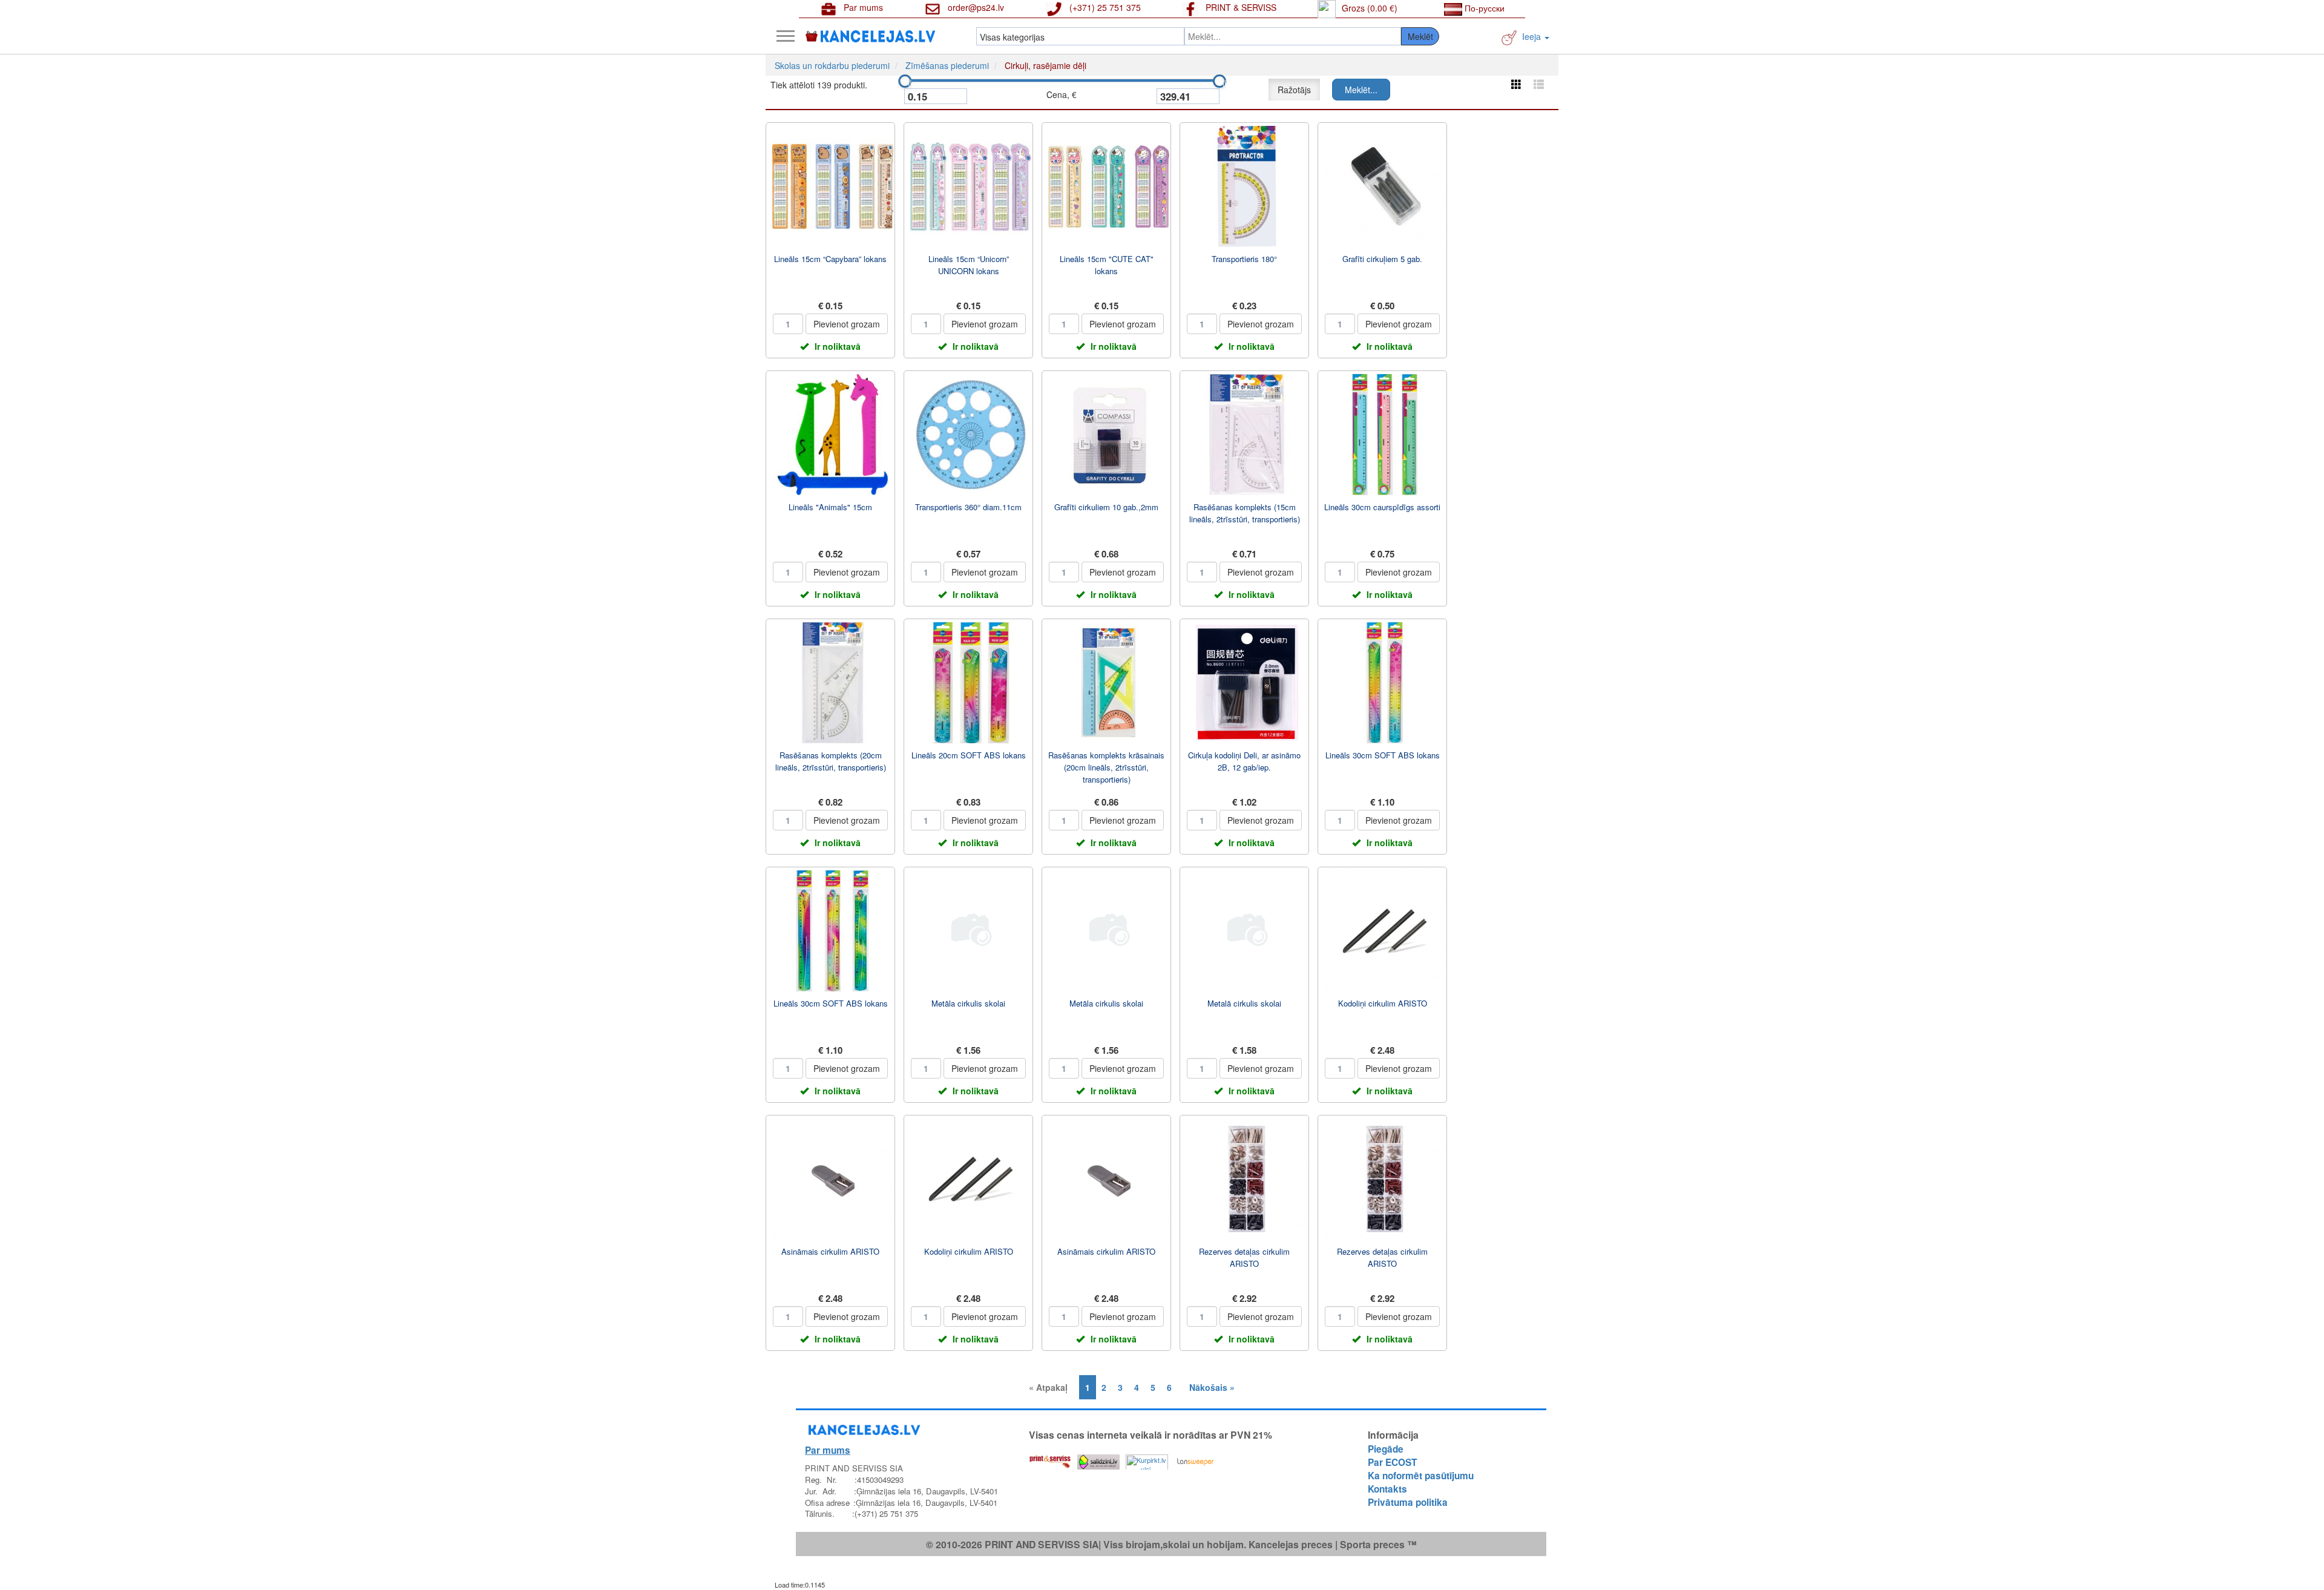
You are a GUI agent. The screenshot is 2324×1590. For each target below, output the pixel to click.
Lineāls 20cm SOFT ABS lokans (969, 755)
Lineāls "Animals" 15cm (830, 507)
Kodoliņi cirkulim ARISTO (1383, 1003)
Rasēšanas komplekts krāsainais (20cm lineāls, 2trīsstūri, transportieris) (1106, 767)
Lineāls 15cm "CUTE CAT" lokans (1107, 265)
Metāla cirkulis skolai (968, 1003)
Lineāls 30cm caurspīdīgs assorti (1382, 507)
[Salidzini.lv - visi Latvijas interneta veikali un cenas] (1098, 1459)
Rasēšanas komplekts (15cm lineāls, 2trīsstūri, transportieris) (1245, 513)
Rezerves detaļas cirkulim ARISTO (1244, 1257)
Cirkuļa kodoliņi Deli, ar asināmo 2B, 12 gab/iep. (1244, 761)
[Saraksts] (1539, 84)
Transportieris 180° (1244, 259)
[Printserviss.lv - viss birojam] (1050, 1459)
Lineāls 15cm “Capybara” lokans (830, 259)
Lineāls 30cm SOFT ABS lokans (1383, 755)
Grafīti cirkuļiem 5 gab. (1382, 259)
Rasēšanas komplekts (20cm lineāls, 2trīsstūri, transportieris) (831, 761)
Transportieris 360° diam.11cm (968, 507)
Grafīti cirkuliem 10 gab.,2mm (1106, 507)
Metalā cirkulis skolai (1244, 1003)
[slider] (905, 81)
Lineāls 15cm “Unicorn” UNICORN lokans (969, 265)
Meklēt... (1361, 90)
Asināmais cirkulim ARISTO (830, 1251)
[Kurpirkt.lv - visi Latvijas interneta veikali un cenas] (1147, 1459)
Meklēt (1420, 36)
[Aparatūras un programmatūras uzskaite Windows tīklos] (1195, 1459)
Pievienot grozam (847, 324)
